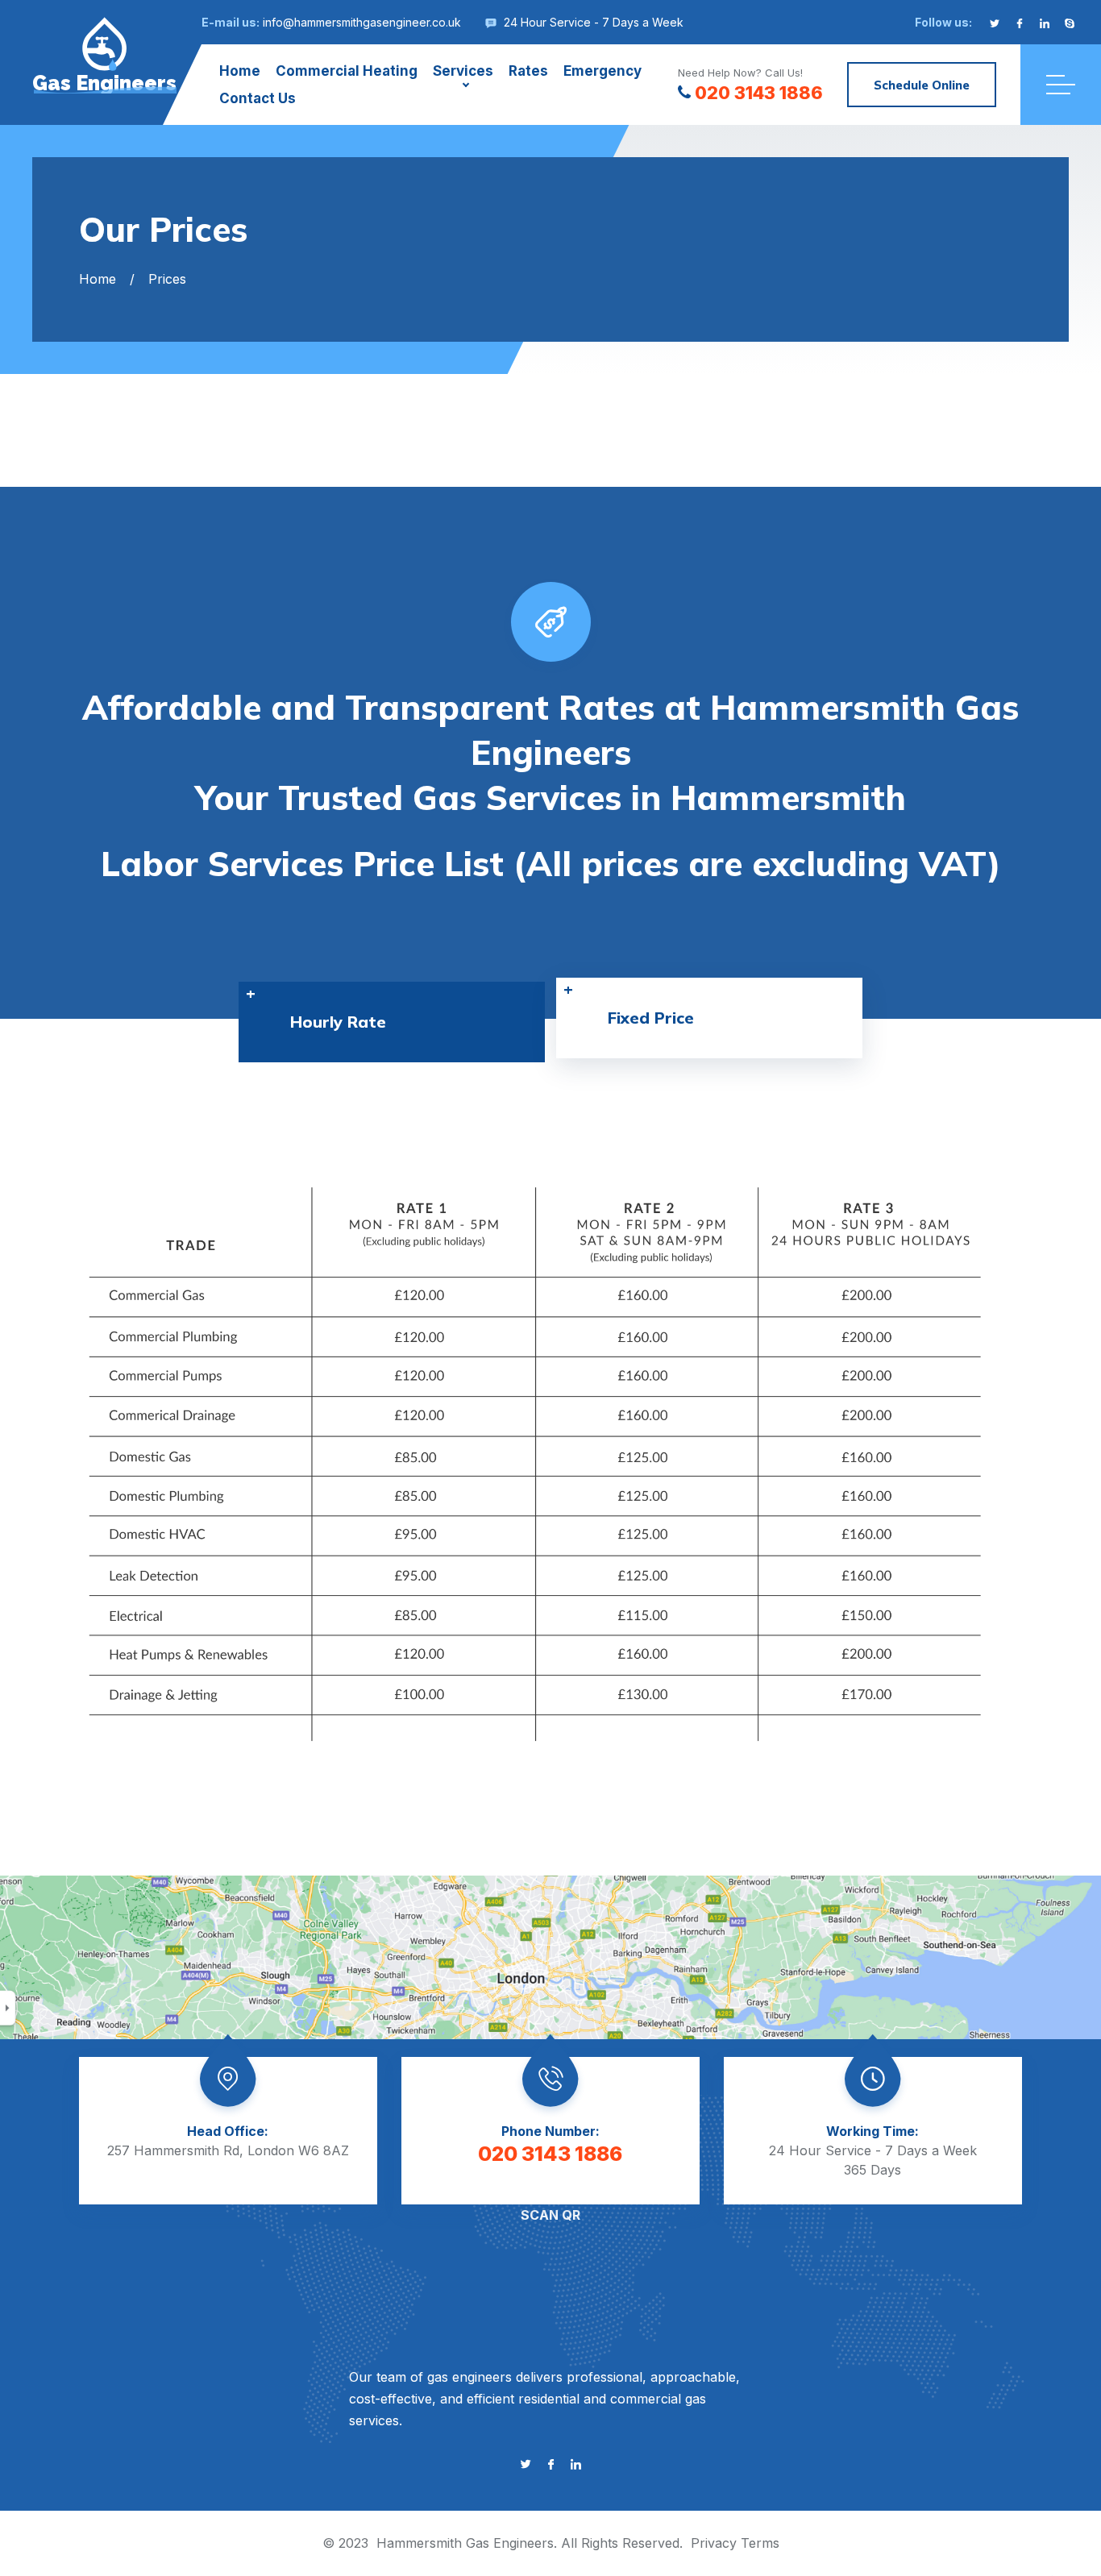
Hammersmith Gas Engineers (465, 2543)
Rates (528, 71)
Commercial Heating (347, 71)
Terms (760, 2543)
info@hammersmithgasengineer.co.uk (362, 22)
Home (240, 71)
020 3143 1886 (759, 93)
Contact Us (258, 98)
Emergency (602, 71)
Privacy (714, 2543)
